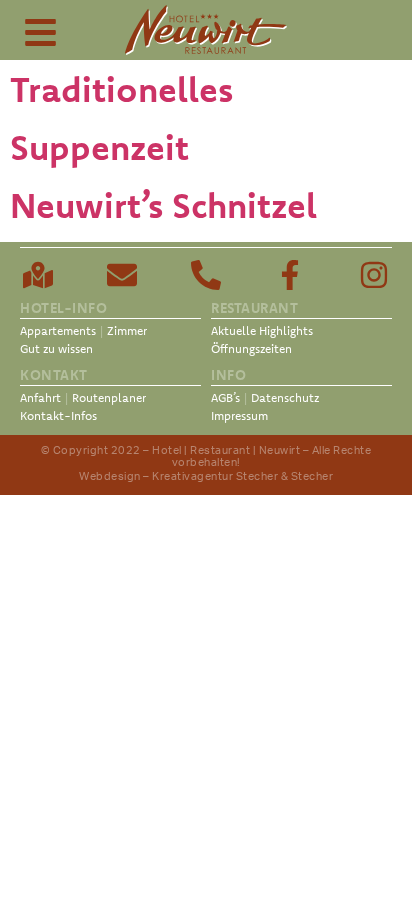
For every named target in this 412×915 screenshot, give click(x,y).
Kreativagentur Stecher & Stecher (242, 476)
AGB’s (225, 397)
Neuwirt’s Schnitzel (163, 205)
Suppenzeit (99, 147)
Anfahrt (40, 397)
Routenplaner (109, 397)
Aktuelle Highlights (262, 330)
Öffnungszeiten (251, 348)
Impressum (239, 415)
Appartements (58, 330)
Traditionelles (121, 89)
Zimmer (127, 330)
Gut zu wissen (56, 348)
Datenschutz (285, 397)
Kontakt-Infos (58, 415)
